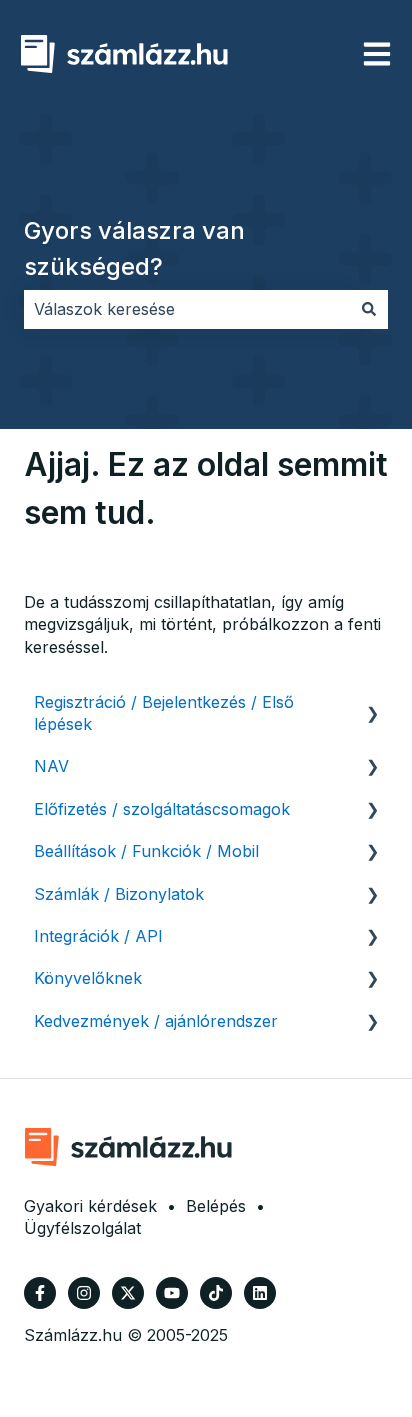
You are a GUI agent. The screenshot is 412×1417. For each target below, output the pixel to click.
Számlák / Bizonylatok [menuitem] (119, 894)
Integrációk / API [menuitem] (98, 936)
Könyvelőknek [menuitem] (88, 978)
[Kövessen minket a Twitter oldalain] (128, 1293)
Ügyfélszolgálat (82, 1228)
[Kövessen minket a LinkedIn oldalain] (260, 1293)
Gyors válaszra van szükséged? (134, 248)
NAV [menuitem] (51, 766)
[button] (372, 703)
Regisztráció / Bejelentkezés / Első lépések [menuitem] (164, 713)
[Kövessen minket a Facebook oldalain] (40, 1293)
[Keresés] (369, 309)
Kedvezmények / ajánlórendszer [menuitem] (156, 1021)
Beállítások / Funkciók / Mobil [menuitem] (146, 851)
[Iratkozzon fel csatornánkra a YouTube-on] (172, 1293)
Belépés (216, 1206)
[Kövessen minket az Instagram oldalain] (84, 1293)
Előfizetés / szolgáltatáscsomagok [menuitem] (162, 809)
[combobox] (187, 309)
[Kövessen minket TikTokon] (216, 1293)
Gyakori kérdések (90, 1206)
